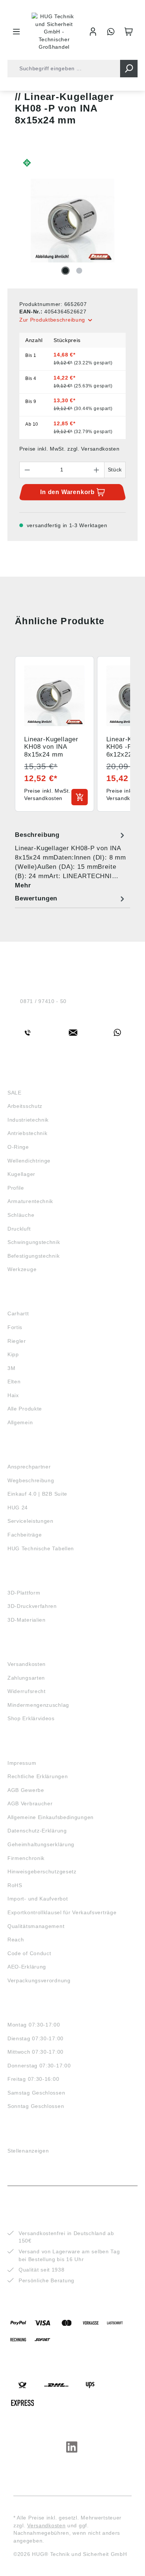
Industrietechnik (28, 1120)
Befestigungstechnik (33, 1256)
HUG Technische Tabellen (41, 1548)
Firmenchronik (26, 1858)
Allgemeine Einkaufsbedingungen (51, 1817)
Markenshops (29, 1300)
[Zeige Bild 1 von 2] (65, 271)
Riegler (17, 1341)
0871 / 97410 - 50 (43, 1001)
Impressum (22, 1763)
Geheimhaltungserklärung (41, 1844)
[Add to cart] (80, 797)
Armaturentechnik (30, 1201)
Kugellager (21, 1174)
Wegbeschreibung (31, 1480)
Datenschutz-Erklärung (37, 1831)
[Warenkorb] (129, 32)
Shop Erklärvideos (31, 1718)
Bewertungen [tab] (36, 898)
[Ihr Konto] (93, 32)
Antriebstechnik (28, 1133)
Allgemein (20, 1422)
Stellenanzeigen (28, 2151)
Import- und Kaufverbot (38, 1899)
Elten (14, 1382)
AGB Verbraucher (30, 1803)
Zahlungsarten (26, 1678)
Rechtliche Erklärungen (38, 1776)
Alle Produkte (25, 1409)
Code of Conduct (29, 1953)
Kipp (13, 1354)
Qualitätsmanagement (36, 1926)
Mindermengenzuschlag (38, 1705)
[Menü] (16, 32)
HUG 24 (18, 1508)
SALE (14, 1093)
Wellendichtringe (29, 1161)
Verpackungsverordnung (39, 1980)
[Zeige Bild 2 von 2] (79, 271)
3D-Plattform (24, 1593)
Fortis (15, 1327)
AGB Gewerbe (26, 1790)
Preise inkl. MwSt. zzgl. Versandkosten (70, 449)
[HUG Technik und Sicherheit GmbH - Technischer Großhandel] (54, 32)
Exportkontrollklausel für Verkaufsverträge (62, 1912)
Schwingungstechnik (34, 1242)
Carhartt (18, 1313)
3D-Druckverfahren (32, 1606)
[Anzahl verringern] (27, 470)
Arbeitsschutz (25, 1106)
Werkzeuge (22, 1269)
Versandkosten (27, 1664)
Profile (16, 1188)
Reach (16, 1940)
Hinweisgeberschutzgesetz (42, 1871)
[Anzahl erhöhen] (97, 470)
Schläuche (21, 1215)
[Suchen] (129, 69)
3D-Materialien (27, 1620)
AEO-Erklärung (27, 1967)
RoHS (15, 1885)
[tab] (71, 860)
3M (11, 1368)
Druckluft (19, 1229)
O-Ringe (18, 1147)
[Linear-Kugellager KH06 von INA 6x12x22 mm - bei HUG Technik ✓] (72, 221)
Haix (13, 1395)
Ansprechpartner (29, 1467)
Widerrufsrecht (27, 1691)
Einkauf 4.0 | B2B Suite (37, 1494)
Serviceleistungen (30, 1521)
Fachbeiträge (25, 1535)
